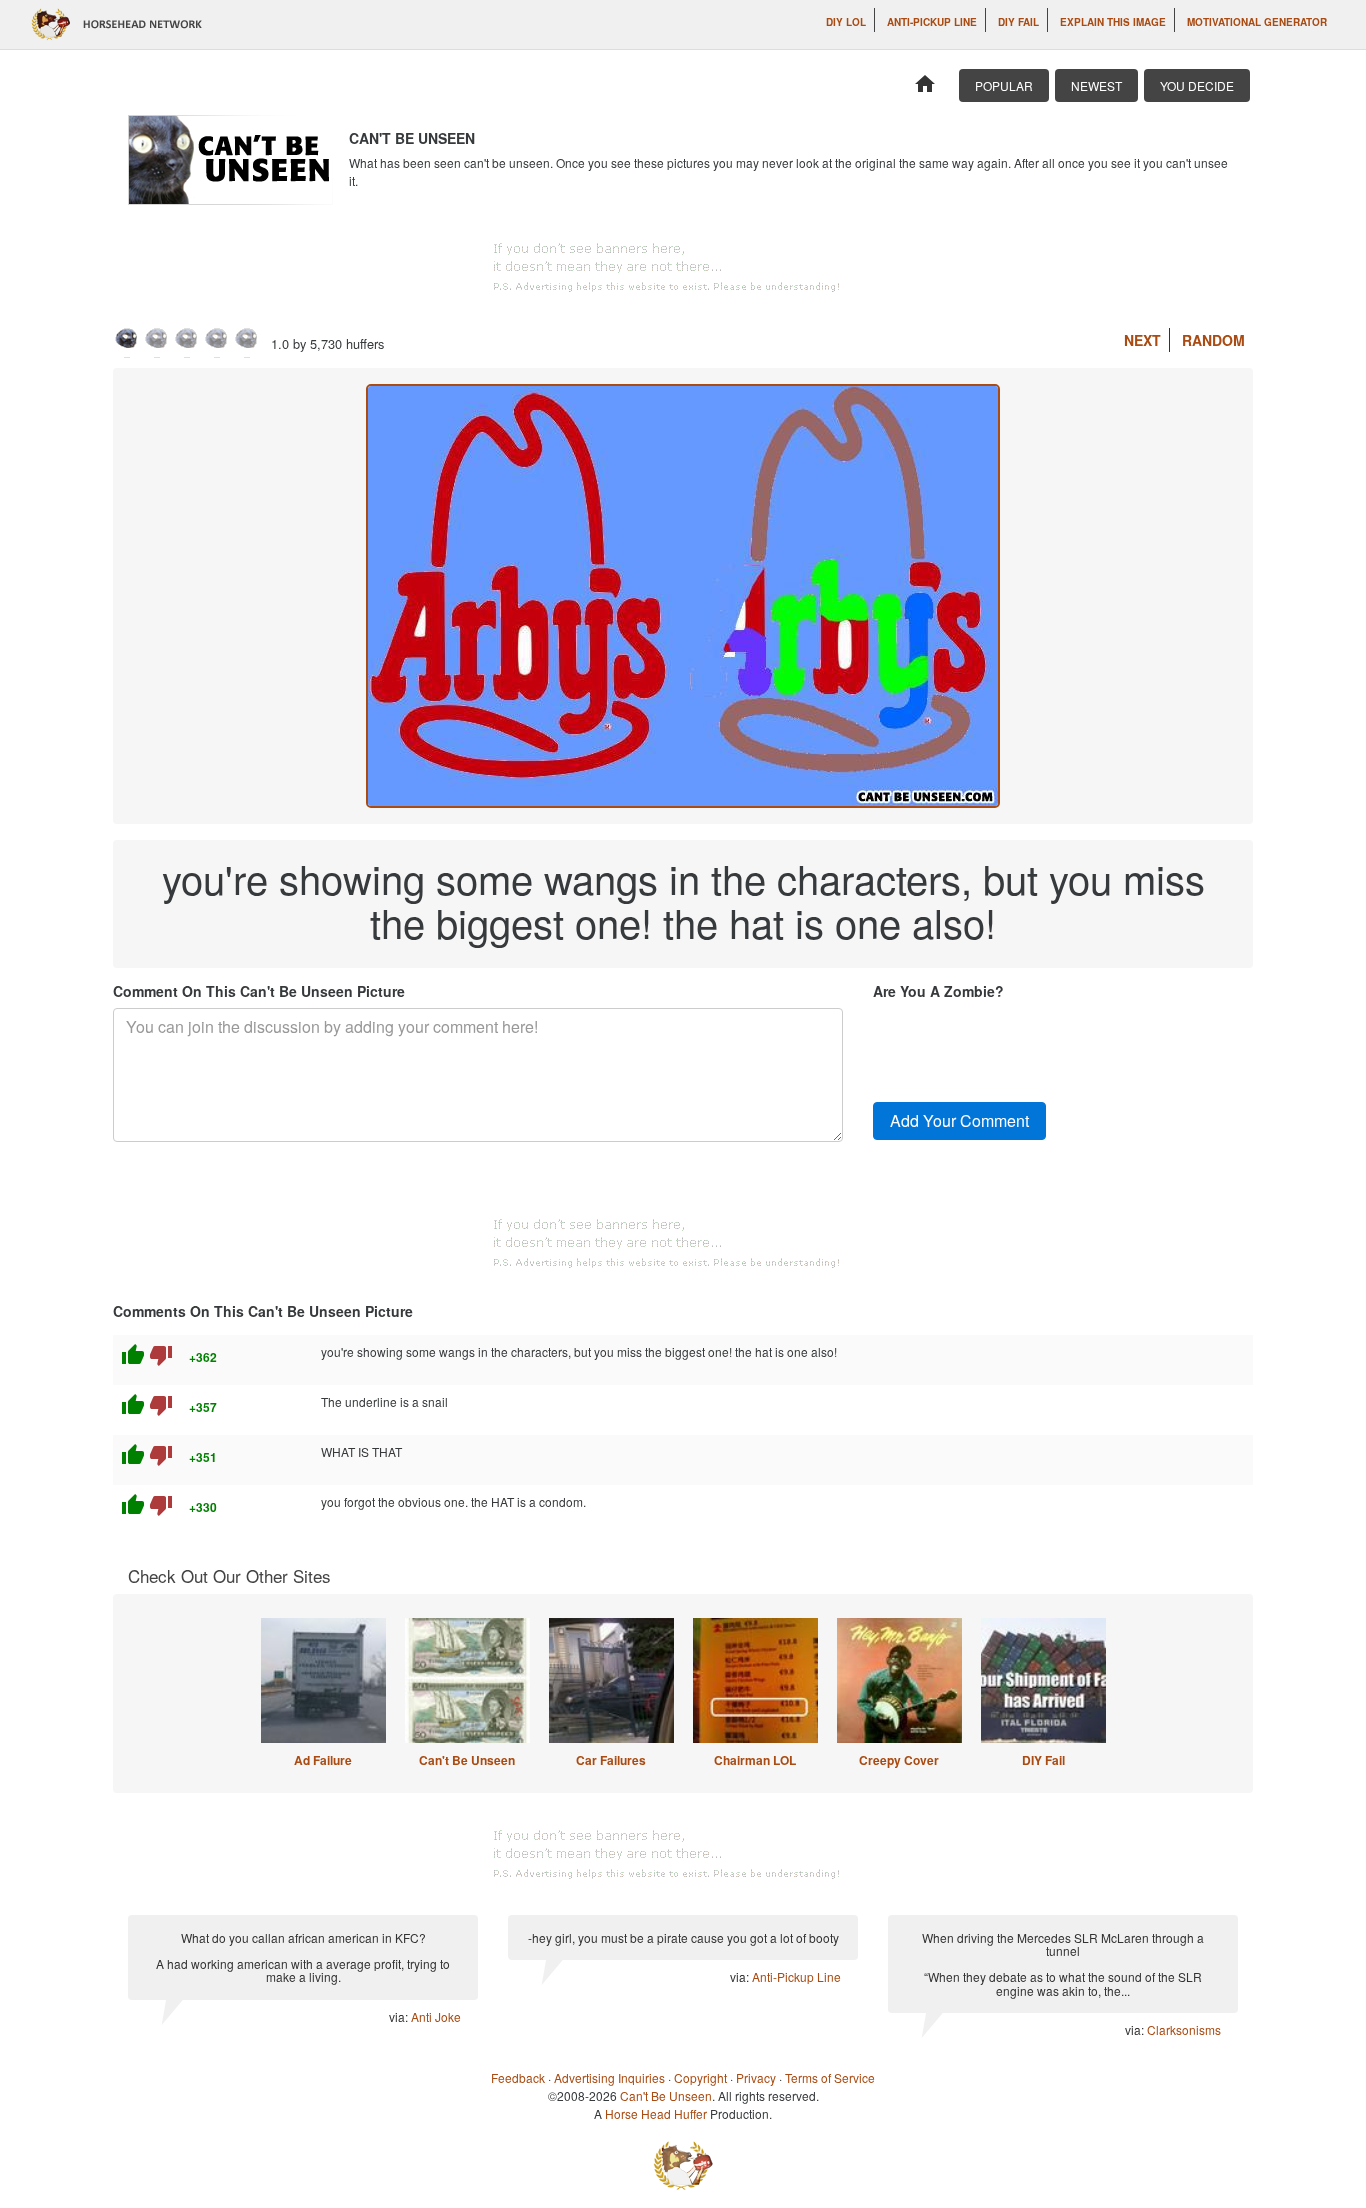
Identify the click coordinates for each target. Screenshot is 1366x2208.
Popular (1004, 85)
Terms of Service (830, 2077)
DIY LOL (846, 22)
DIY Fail (1018, 22)
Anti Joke (436, 2016)
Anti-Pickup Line (932, 22)
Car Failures (611, 1760)
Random (1213, 340)
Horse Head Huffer (656, 2113)
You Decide (1197, 85)
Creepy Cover (899, 1760)
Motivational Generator (1257, 22)
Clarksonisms (1184, 2029)
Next (1142, 340)
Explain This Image (1113, 22)
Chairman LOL (755, 1760)
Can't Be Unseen (467, 1760)
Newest (1096, 85)
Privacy (756, 2077)
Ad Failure (323, 1760)
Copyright (700, 2077)
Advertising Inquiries (609, 2077)
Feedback (518, 2077)
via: (400, 2016)
